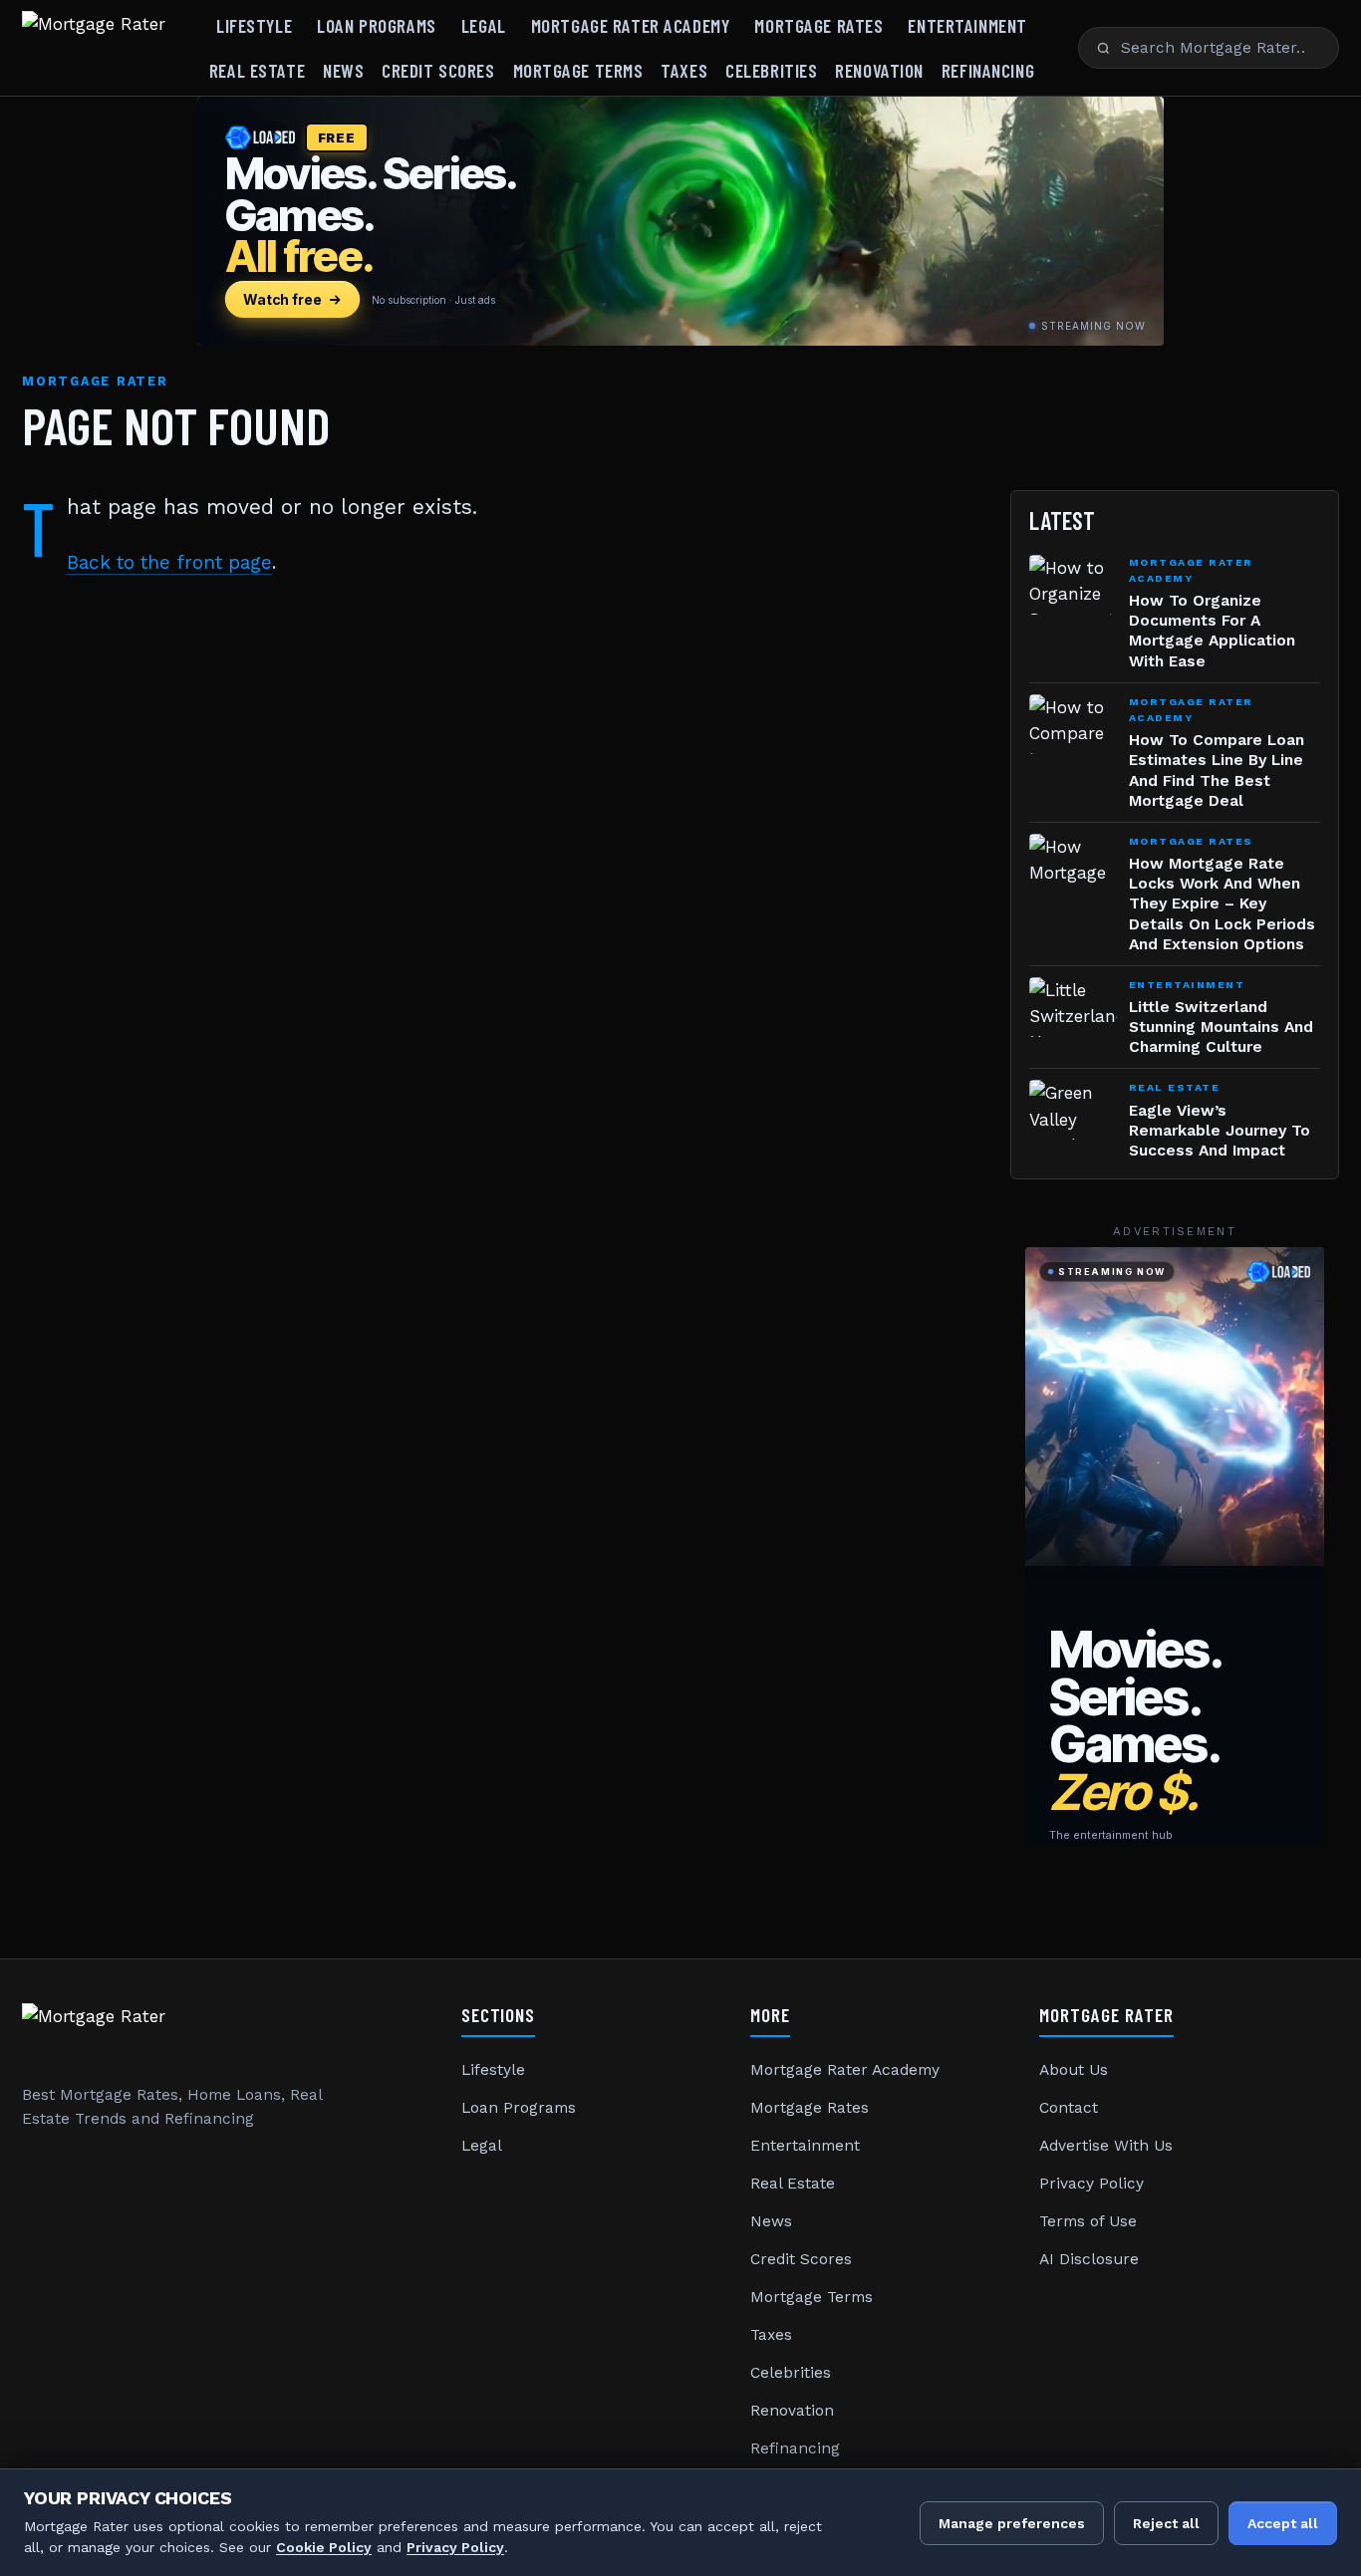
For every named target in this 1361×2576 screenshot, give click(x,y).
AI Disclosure (1089, 2259)
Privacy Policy (1091, 2184)
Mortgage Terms (578, 70)
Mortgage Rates (818, 25)
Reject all (1166, 2523)
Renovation (879, 70)
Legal (484, 25)
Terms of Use (1088, 2221)
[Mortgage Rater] (94, 48)
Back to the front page (169, 562)
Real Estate (257, 70)
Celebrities (771, 70)
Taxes (684, 70)
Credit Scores (438, 70)
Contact (1069, 2108)
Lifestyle (254, 25)
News (343, 70)
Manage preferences (1012, 2523)
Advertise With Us (1106, 2146)
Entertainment (967, 25)
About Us (1074, 2070)
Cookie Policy (324, 2547)
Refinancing (988, 70)
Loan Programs (376, 25)
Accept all (1283, 2523)
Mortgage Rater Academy (631, 25)
